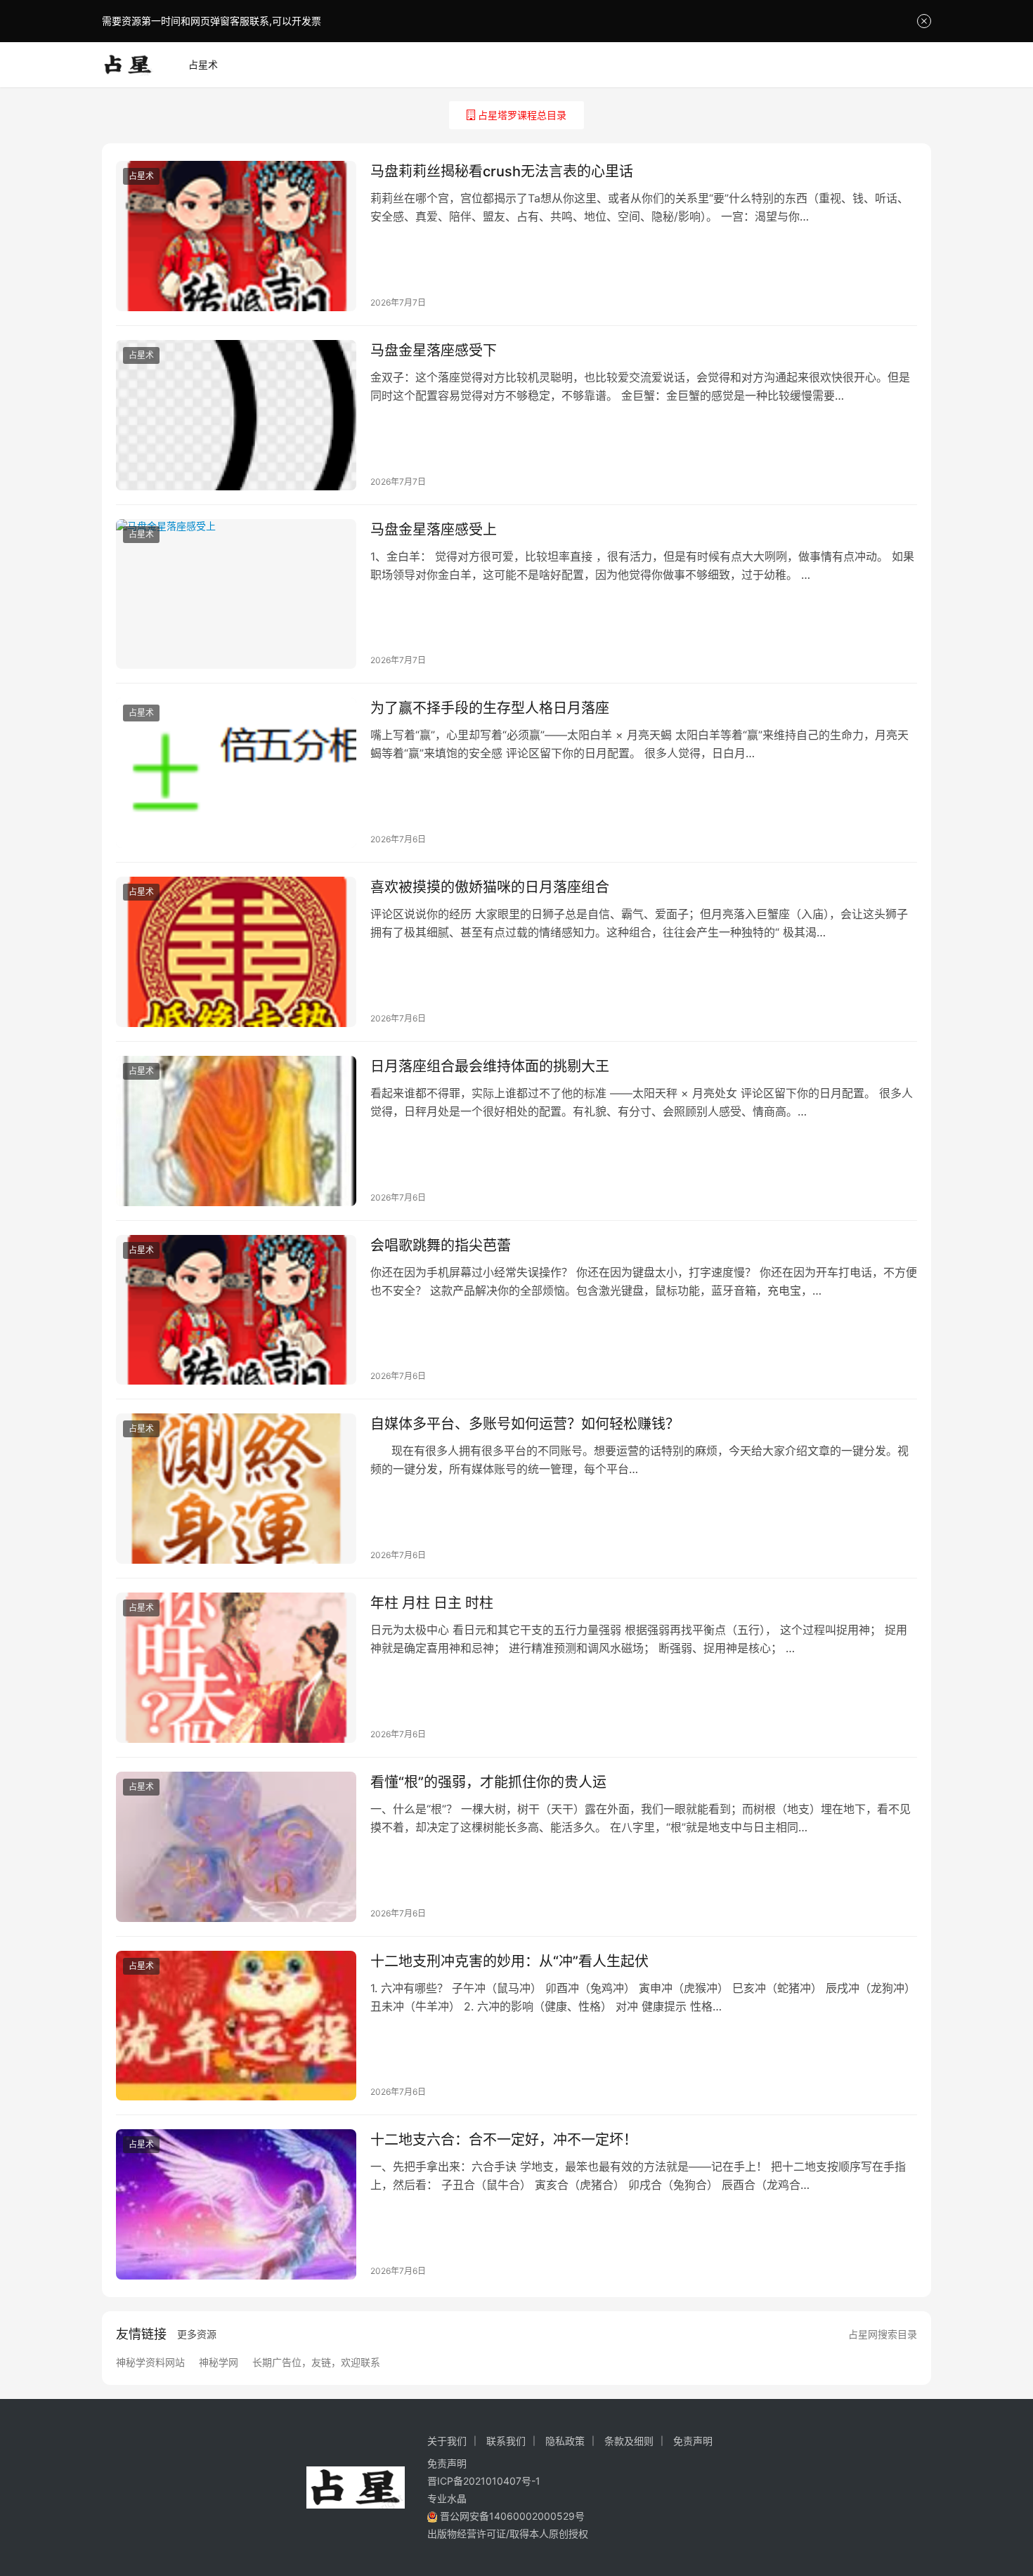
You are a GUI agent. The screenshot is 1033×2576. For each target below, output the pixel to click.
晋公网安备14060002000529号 (511, 2516)
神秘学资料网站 (150, 2362)
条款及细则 (629, 2441)
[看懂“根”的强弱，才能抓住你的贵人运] (236, 1847)
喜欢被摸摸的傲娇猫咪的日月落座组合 (490, 887)
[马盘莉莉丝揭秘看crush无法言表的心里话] (236, 236)
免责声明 (693, 2441)
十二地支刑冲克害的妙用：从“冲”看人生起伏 (509, 1961)
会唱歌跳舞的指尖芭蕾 (441, 1245)
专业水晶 (447, 2498)
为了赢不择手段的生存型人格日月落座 (490, 708)
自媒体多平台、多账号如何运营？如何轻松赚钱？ (525, 1424)
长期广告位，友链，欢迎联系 (316, 2362)
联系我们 (506, 2441)
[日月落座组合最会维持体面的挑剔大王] (236, 1131)
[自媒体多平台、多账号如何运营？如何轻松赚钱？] (236, 1489)
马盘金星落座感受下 (434, 351)
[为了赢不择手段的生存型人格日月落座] (236, 773)
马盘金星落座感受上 (434, 530)
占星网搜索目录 (883, 2334)
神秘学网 (219, 2362)
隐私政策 (565, 2441)
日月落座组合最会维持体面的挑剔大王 (490, 1066)
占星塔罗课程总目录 (522, 115)
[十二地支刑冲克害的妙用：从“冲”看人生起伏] (236, 2026)
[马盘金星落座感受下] (236, 415)
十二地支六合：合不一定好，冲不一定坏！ (504, 2140)
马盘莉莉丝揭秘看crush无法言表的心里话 (502, 171)
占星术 (203, 64)
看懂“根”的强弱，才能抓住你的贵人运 (488, 1782)
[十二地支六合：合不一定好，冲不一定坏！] (236, 2204)
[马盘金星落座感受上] (236, 594)
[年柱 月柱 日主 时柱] (236, 1668)
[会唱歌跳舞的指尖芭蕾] (236, 1310)
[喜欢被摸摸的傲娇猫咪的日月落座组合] (236, 952)
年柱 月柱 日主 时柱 (432, 1603)
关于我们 (447, 2441)
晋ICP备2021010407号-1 (484, 2481)
